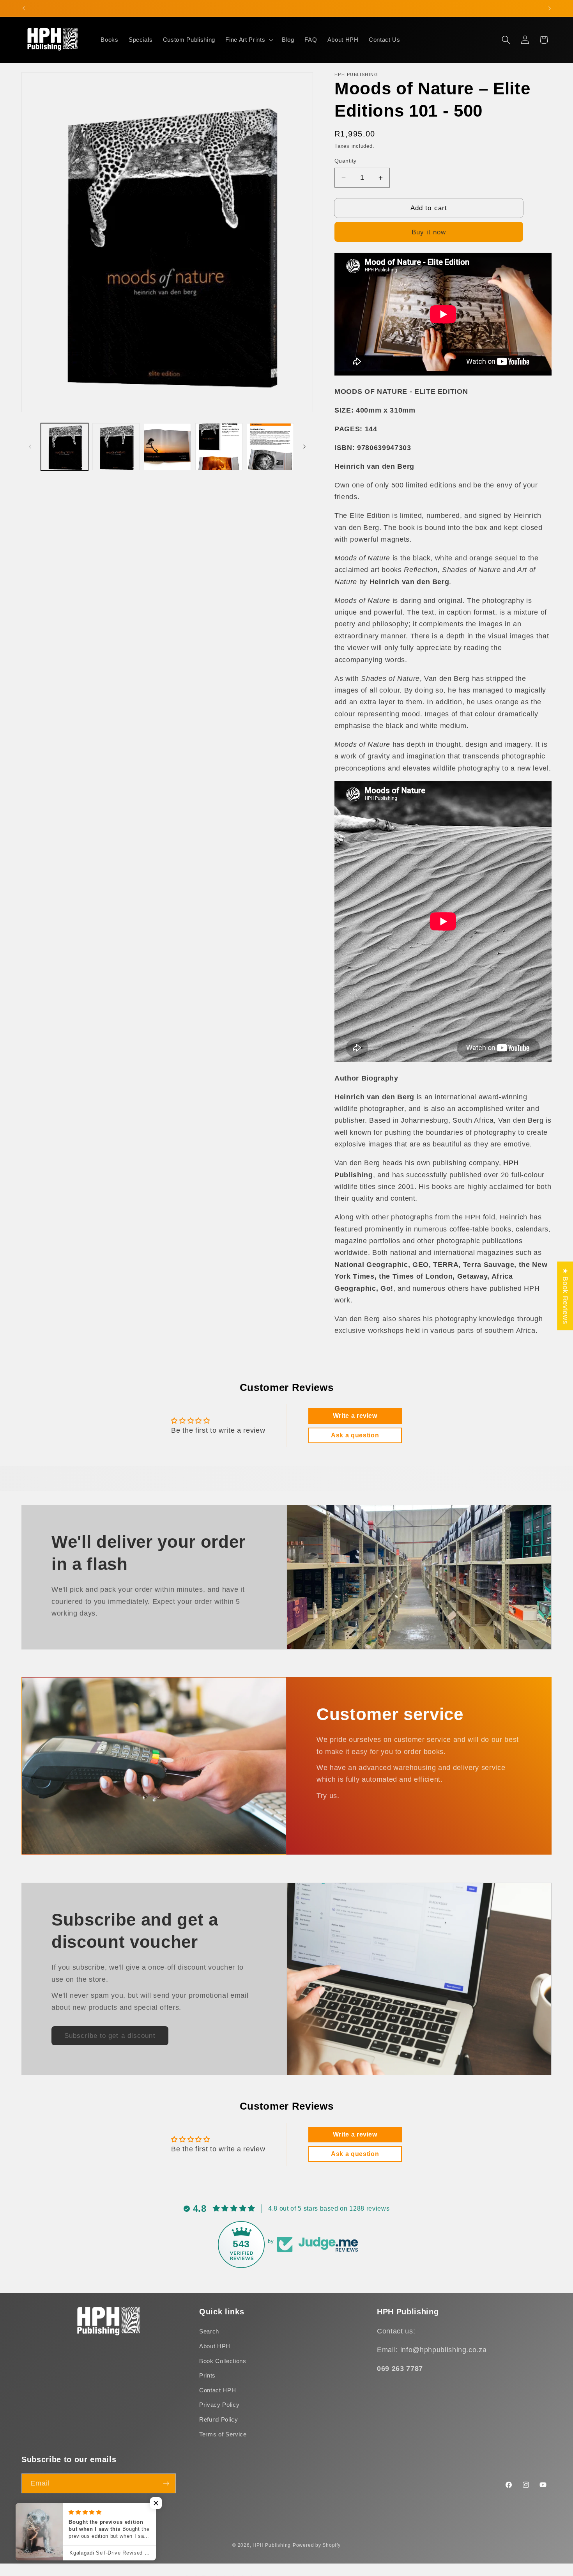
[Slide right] (304, 446)
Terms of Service (223, 2434)
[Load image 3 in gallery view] (167, 447)
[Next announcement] (550, 8)
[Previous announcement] (24, 8)
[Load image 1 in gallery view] (65, 447)
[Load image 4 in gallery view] (219, 447)
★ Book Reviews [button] (565, 1296)
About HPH (215, 2346)
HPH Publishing (272, 2545)
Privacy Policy (219, 2405)
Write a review (355, 1416)
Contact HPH (218, 2390)
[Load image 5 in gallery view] (270, 447)
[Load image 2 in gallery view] (116, 447)
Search (209, 2332)
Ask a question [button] (355, 1435)
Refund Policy (219, 2419)
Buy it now (429, 232)
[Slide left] (30, 446)
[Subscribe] (166, 2484)
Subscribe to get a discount (110, 2036)
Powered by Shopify (317, 2545)
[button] (248, 40)
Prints (207, 2375)
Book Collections (223, 2361)
